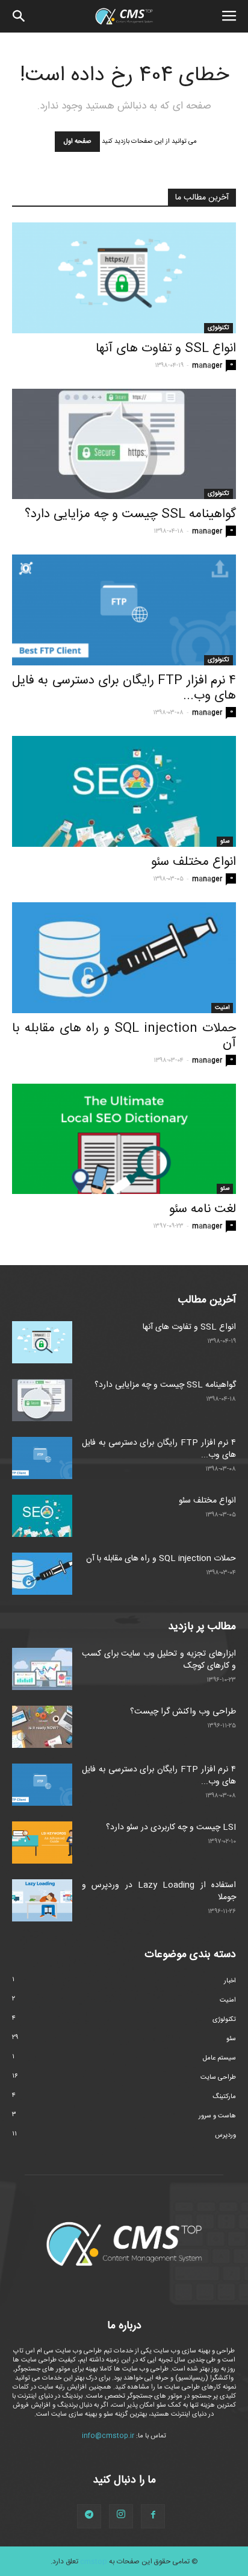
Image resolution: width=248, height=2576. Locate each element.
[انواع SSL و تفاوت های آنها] (124, 278)
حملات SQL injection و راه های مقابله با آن (124, 1036)
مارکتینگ (224, 2097)
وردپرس (225, 2135)
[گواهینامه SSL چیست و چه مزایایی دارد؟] (124, 444)
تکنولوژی (219, 328)
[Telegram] (89, 2516)
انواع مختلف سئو (194, 862)
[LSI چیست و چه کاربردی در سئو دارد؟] (42, 1842)
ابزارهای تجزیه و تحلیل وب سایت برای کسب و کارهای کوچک (159, 1660)
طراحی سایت (218, 2078)
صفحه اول (77, 142)
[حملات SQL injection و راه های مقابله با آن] (124, 958)
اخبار (230, 1981)
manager (207, 366)
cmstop (94, 2562)
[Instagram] (121, 2516)
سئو (225, 841)
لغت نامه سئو (203, 1209)
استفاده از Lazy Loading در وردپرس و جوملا (159, 1891)
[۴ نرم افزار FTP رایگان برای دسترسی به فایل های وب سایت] (124, 610)
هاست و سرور (217, 2116)
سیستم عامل (219, 2058)
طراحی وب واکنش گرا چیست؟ (183, 1712)
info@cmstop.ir (108, 2436)
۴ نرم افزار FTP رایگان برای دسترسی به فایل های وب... (124, 688)
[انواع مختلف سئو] (124, 791)
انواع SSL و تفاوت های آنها (166, 349)
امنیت (222, 1008)
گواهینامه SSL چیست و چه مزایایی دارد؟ (130, 514)
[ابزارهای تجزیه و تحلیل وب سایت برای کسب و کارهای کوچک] (42, 1669)
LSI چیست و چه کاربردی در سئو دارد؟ (171, 1827)
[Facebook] (153, 2516)
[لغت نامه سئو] (124, 1139)
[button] (19, 16)
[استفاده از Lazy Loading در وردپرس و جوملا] (42, 1900)
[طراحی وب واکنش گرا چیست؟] (42, 1727)
